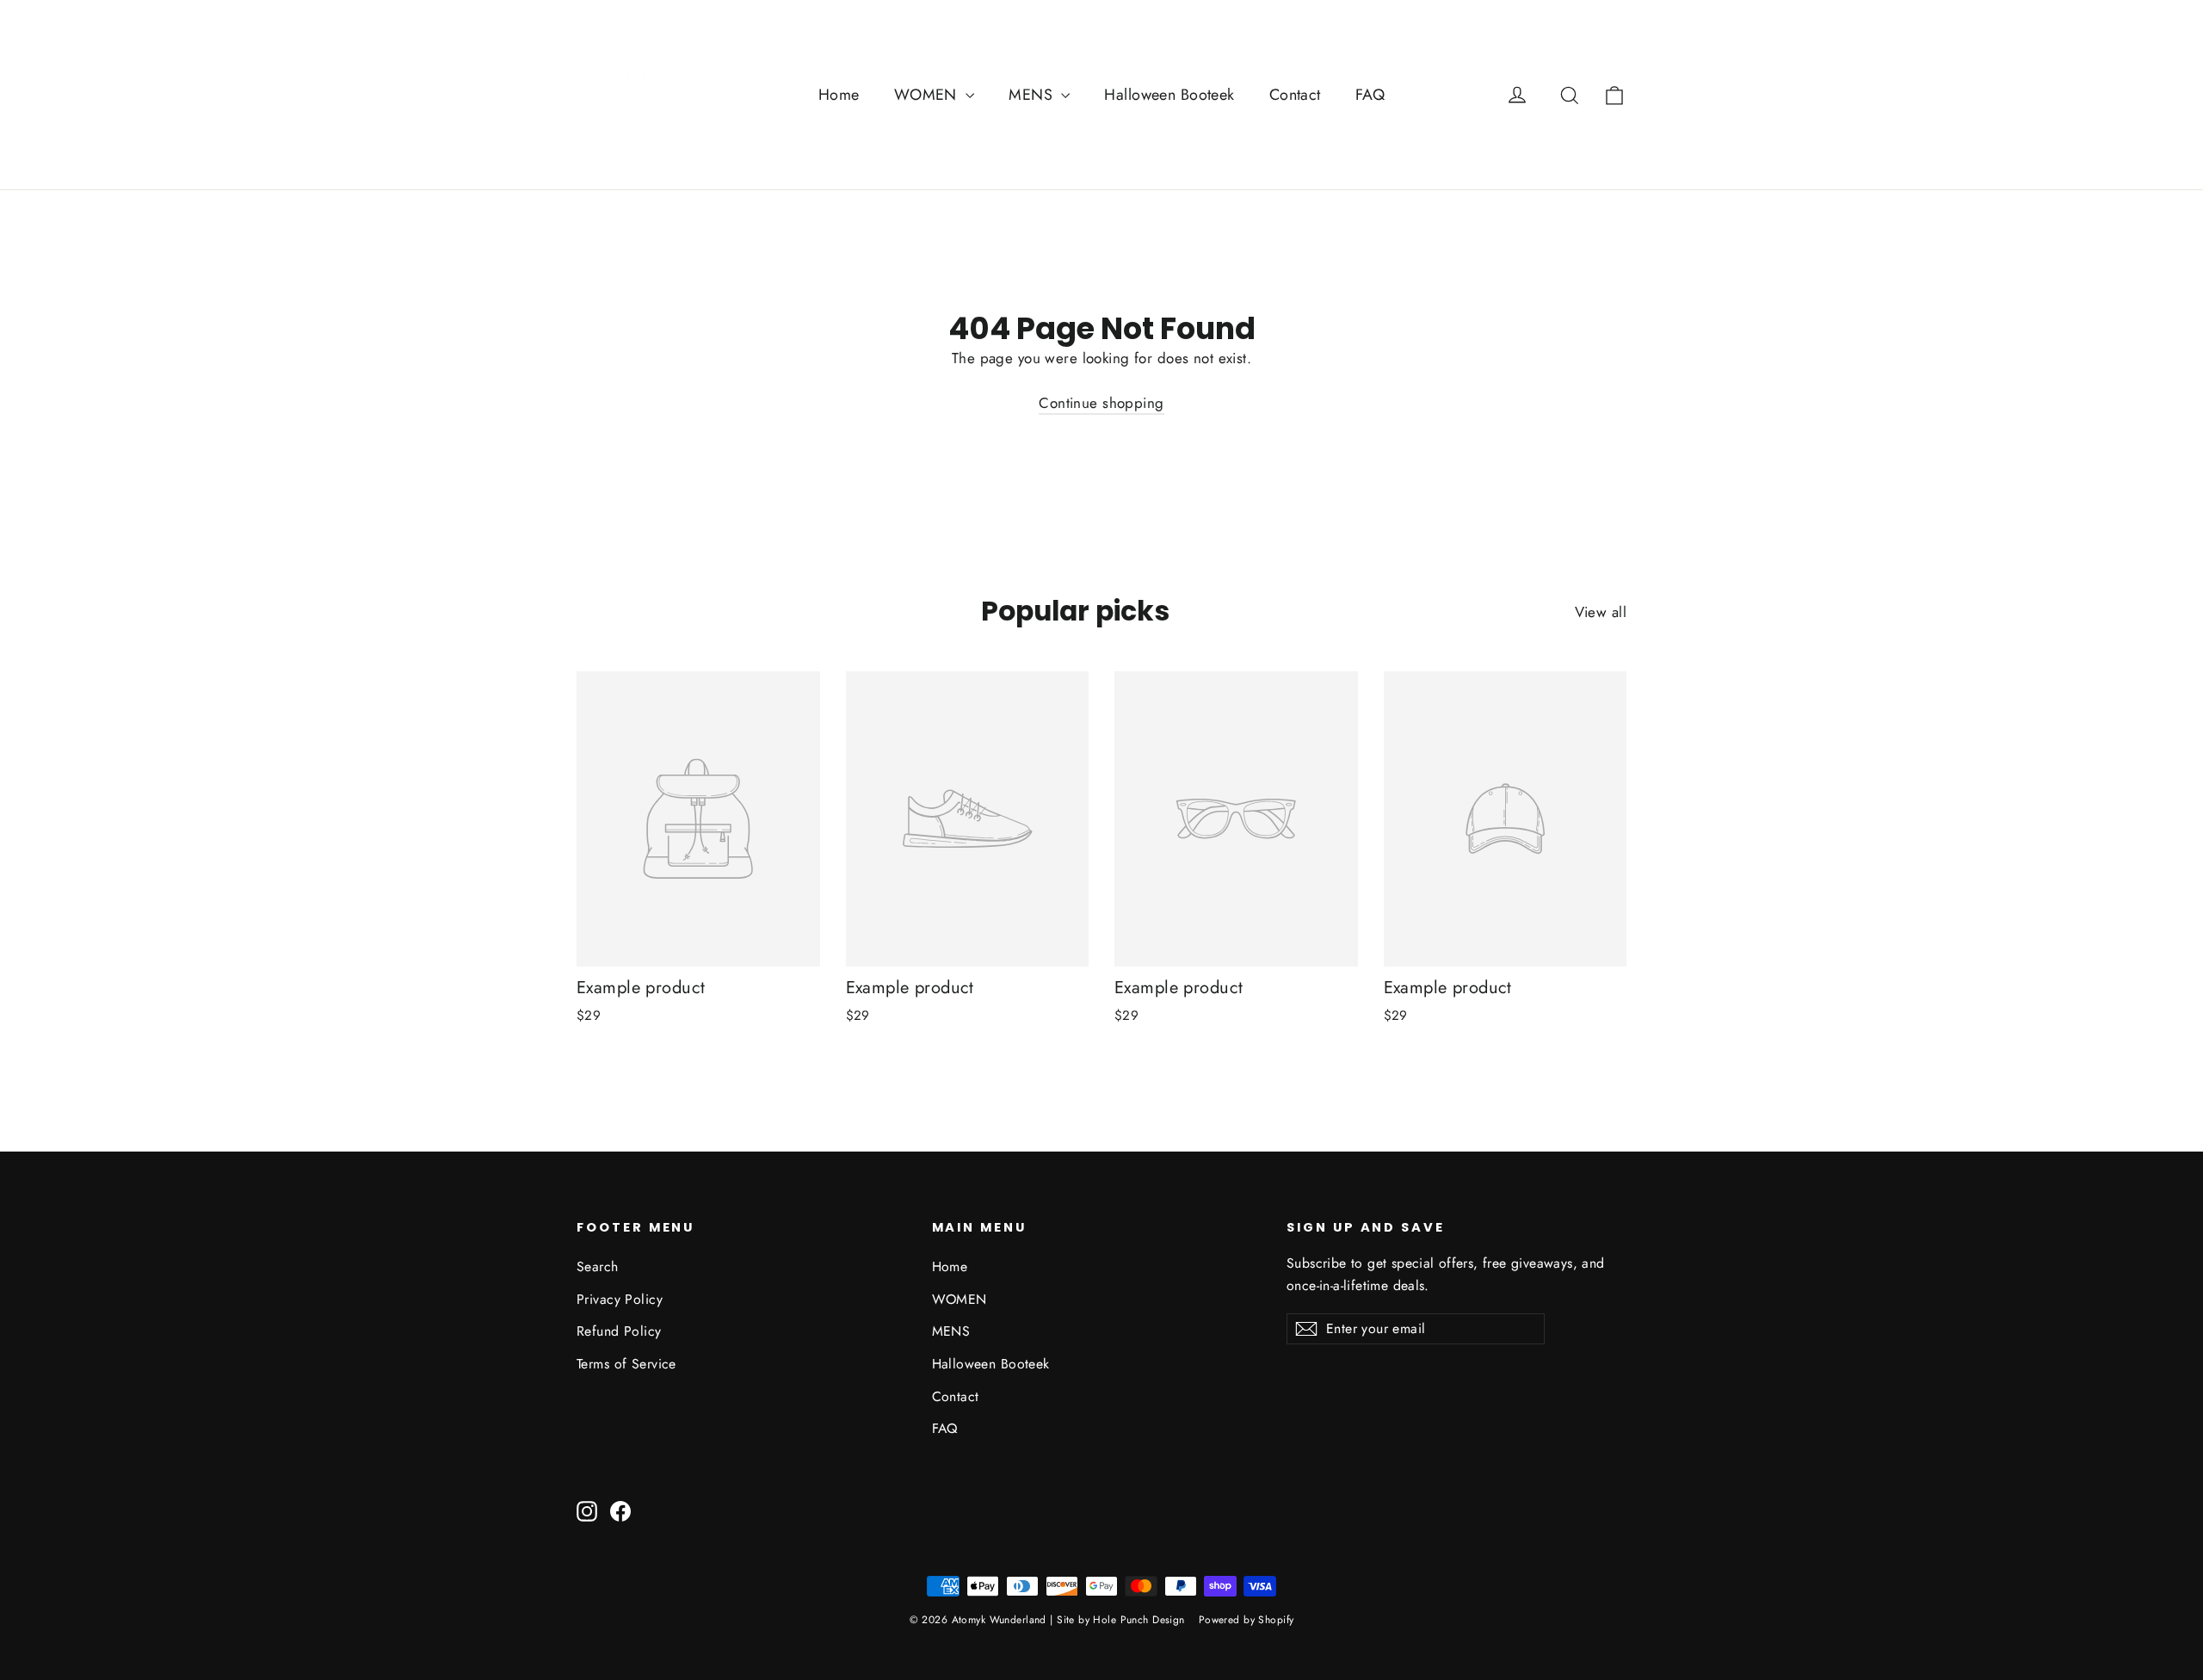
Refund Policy (619, 1331)
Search (598, 1266)
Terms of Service (626, 1364)
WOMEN (928, 95)
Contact (1295, 95)
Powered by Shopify (1247, 1620)
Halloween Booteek (1169, 95)
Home (839, 95)
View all (1601, 612)
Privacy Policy (620, 1299)
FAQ (1370, 95)
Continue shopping (1101, 403)
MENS (1033, 95)
